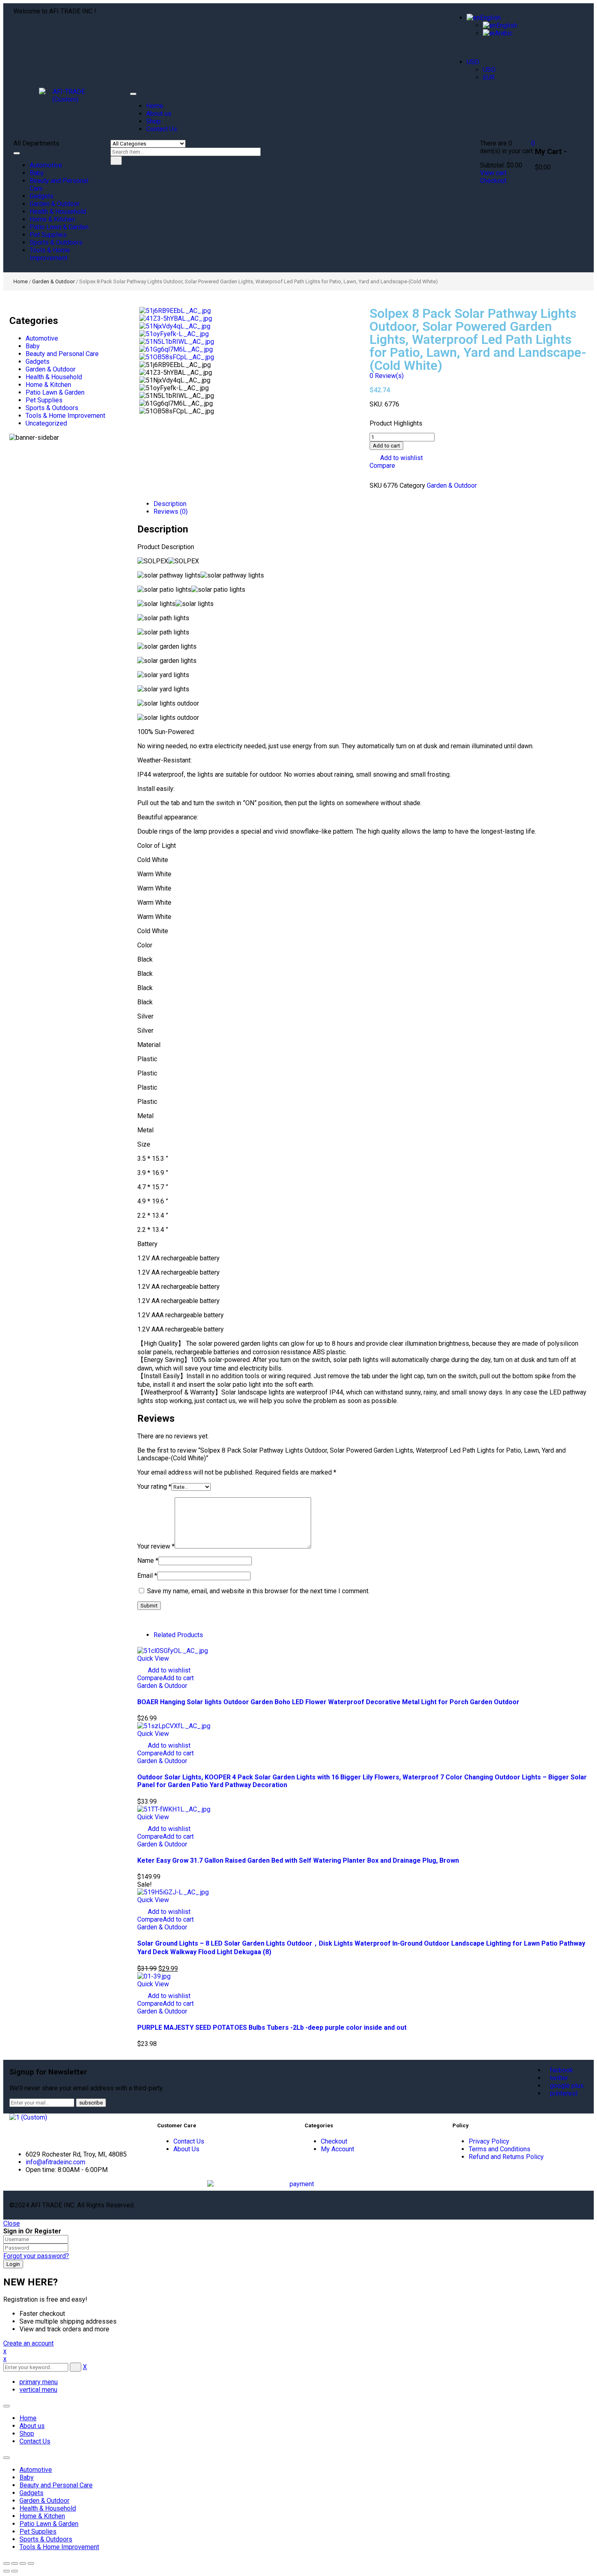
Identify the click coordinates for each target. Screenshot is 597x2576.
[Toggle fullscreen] (23, 2563)
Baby (33, 346)
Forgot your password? (36, 2256)
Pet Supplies (44, 400)
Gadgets (38, 362)
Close (12, 2223)
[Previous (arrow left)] (6, 2571)
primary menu (39, 2382)
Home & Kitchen (48, 385)
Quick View (153, 1658)
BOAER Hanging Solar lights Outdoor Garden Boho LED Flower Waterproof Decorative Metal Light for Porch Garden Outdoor (328, 1702)
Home (21, 281)
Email (147, 1576)
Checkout (493, 181)
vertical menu (38, 2390)
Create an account (28, 2343)
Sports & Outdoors (52, 408)
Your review (156, 1546)
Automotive (42, 338)
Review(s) (387, 376)
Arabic (504, 33)
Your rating (154, 1487)
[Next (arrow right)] (15, 2571)
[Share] (15, 2563)
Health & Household (54, 377)
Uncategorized (46, 423)
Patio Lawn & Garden (55, 392)
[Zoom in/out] (31, 2563)
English (490, 18)
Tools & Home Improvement (65, 416)
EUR (489, 77)
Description (170, 504)
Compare (382, 466)
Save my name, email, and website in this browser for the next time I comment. (258, 1591)
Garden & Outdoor (53, 281)
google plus (567, 2086)
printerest (564, 2093)
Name (148, 1561)
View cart (493, 173)
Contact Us (35, 2441)
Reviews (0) (171, 512)
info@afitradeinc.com (55, 2162)
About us (32, 2426)
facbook (561, 2070)
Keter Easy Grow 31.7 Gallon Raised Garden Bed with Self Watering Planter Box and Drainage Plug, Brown (298, 1860)
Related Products (178, 1635)
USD (473, 62)
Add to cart (386, 446)
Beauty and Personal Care (62, 354)
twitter (559, 2078)
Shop (27, 2434)
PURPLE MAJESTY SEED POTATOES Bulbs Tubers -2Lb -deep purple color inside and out (272, 2028)
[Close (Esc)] (6, 2563)
